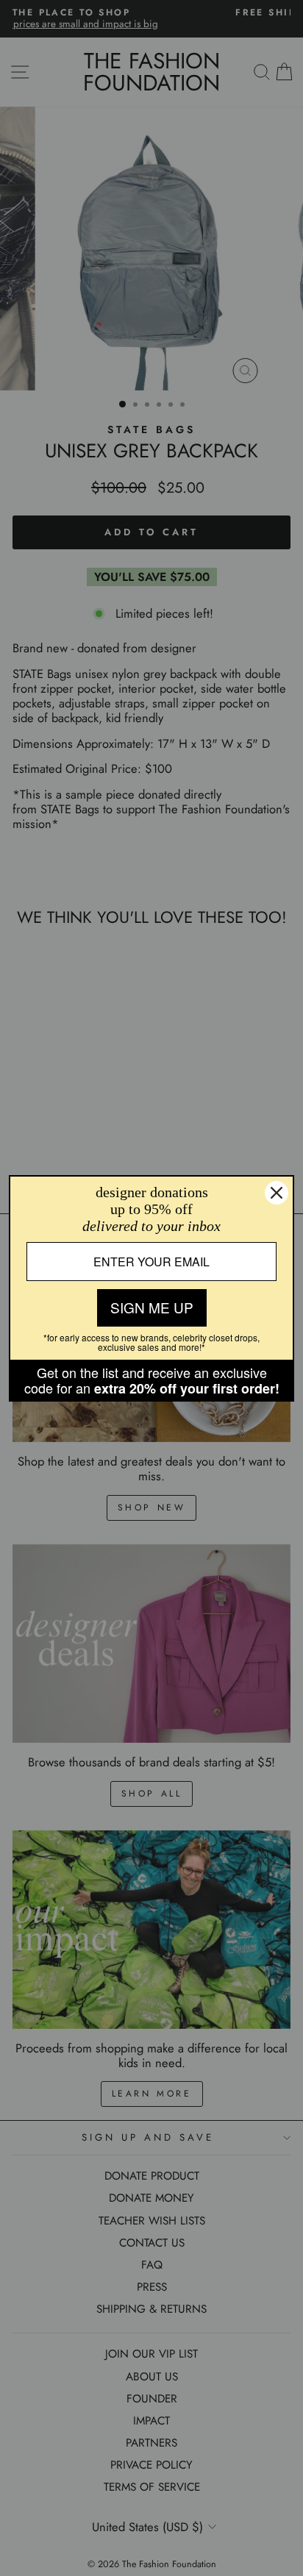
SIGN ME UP (152, 1307)
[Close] (277, 1193)
